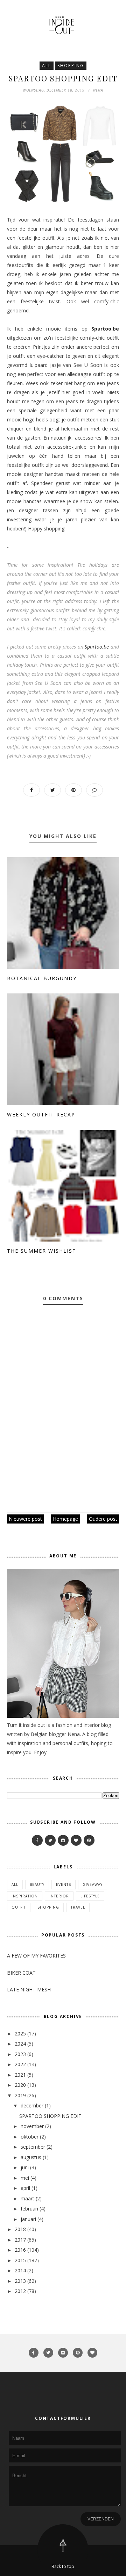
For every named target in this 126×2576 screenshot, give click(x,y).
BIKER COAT (21, 1973)
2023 (20, 2054)
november (32, 2126)
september (33, 2147)
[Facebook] (37, 1840)
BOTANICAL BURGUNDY (42, 978)
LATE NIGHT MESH (29, 1989)
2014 (20, 2270)
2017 (20, 2240)
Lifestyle (90, 1896)
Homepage (65, 1519)
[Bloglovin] (76, 1840)
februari (29, 2209)
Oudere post (103, 1519)
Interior (59, 1896)
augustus (31, 2157)
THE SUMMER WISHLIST (42, 1251)
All (47, 66)
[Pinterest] (89, 1840)
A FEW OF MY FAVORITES (36, 1956)
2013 (20, 2281)
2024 (20, 2044)
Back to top (63, 2566)
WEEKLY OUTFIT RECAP (41, 1115)
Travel (78, 1907)
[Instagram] (63, 1840)
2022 (20, 2064)
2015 (20, 2260)
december (32, 2105)
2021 (20, 2075)
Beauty (37, 1884)
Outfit (19, 1907)
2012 (20, 2291)
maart (27, 2198)
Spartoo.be (97, 647)
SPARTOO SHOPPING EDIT (50, 2116)
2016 (20, 2250)
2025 (20, 2034)
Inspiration (25, 1896)
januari (28, 2219)
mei (25, 2178)
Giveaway (93, 1884)
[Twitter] (50, 1840)
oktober (30, 2137)
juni (25, 2167)
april (25, 2188)
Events (64, 1884)
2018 (20, 2229)
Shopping (71, 66)
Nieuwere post (25, 1519)
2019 (20, 2095)
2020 (20, 2085)
